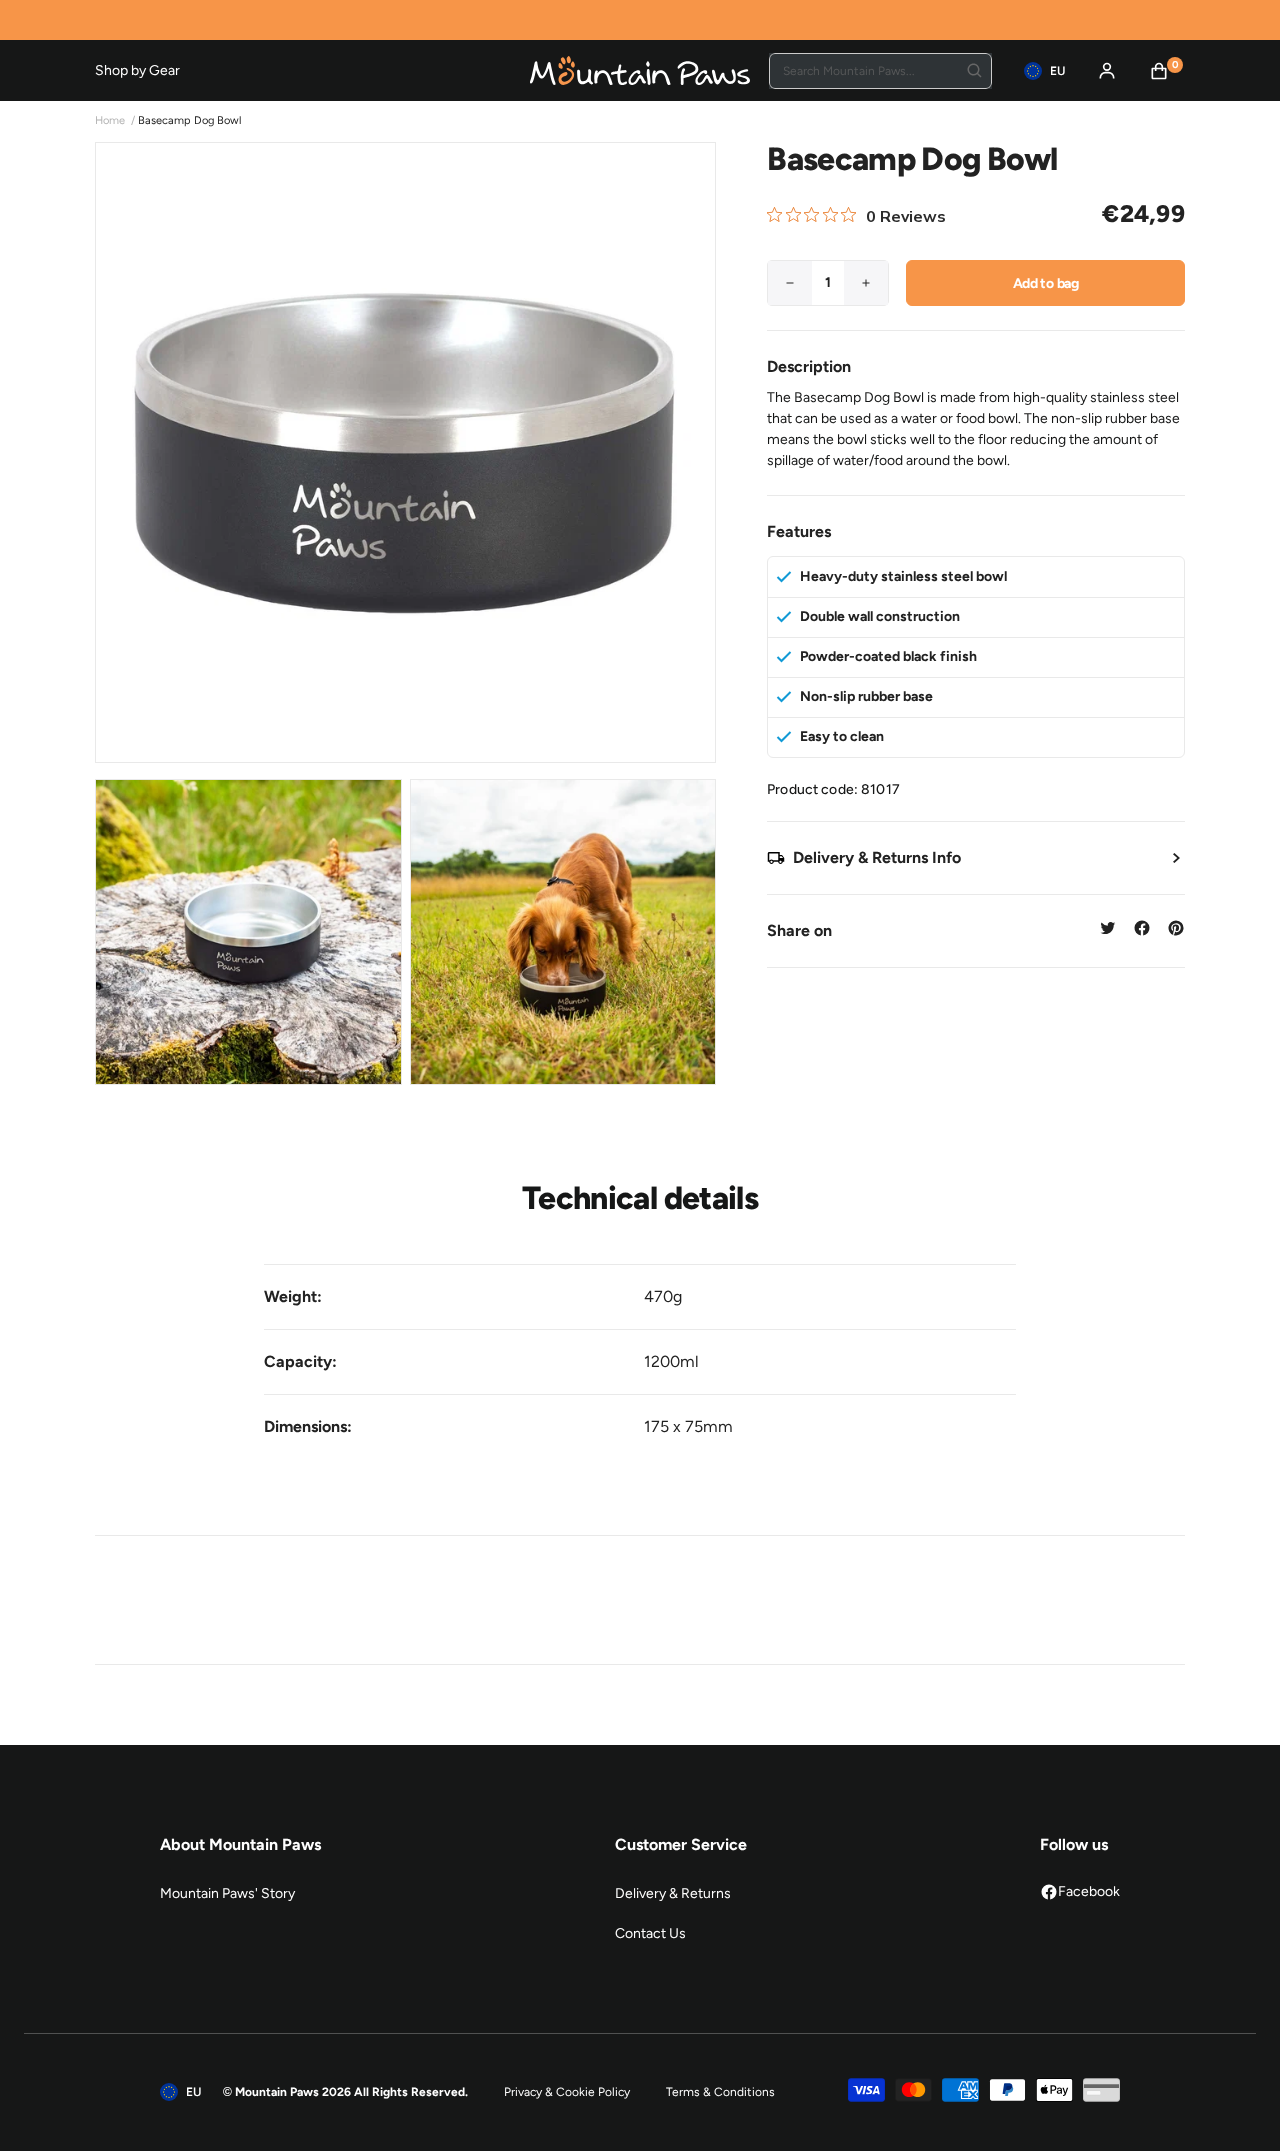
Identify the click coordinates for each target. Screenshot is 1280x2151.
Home (110, 120)
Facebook (1089, 1891)
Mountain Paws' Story (227, 1893)
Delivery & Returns (673, 1893)
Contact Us (650, 1933)
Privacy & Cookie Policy (567, 2092)
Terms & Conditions (720, 2092)
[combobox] (880, 71)
